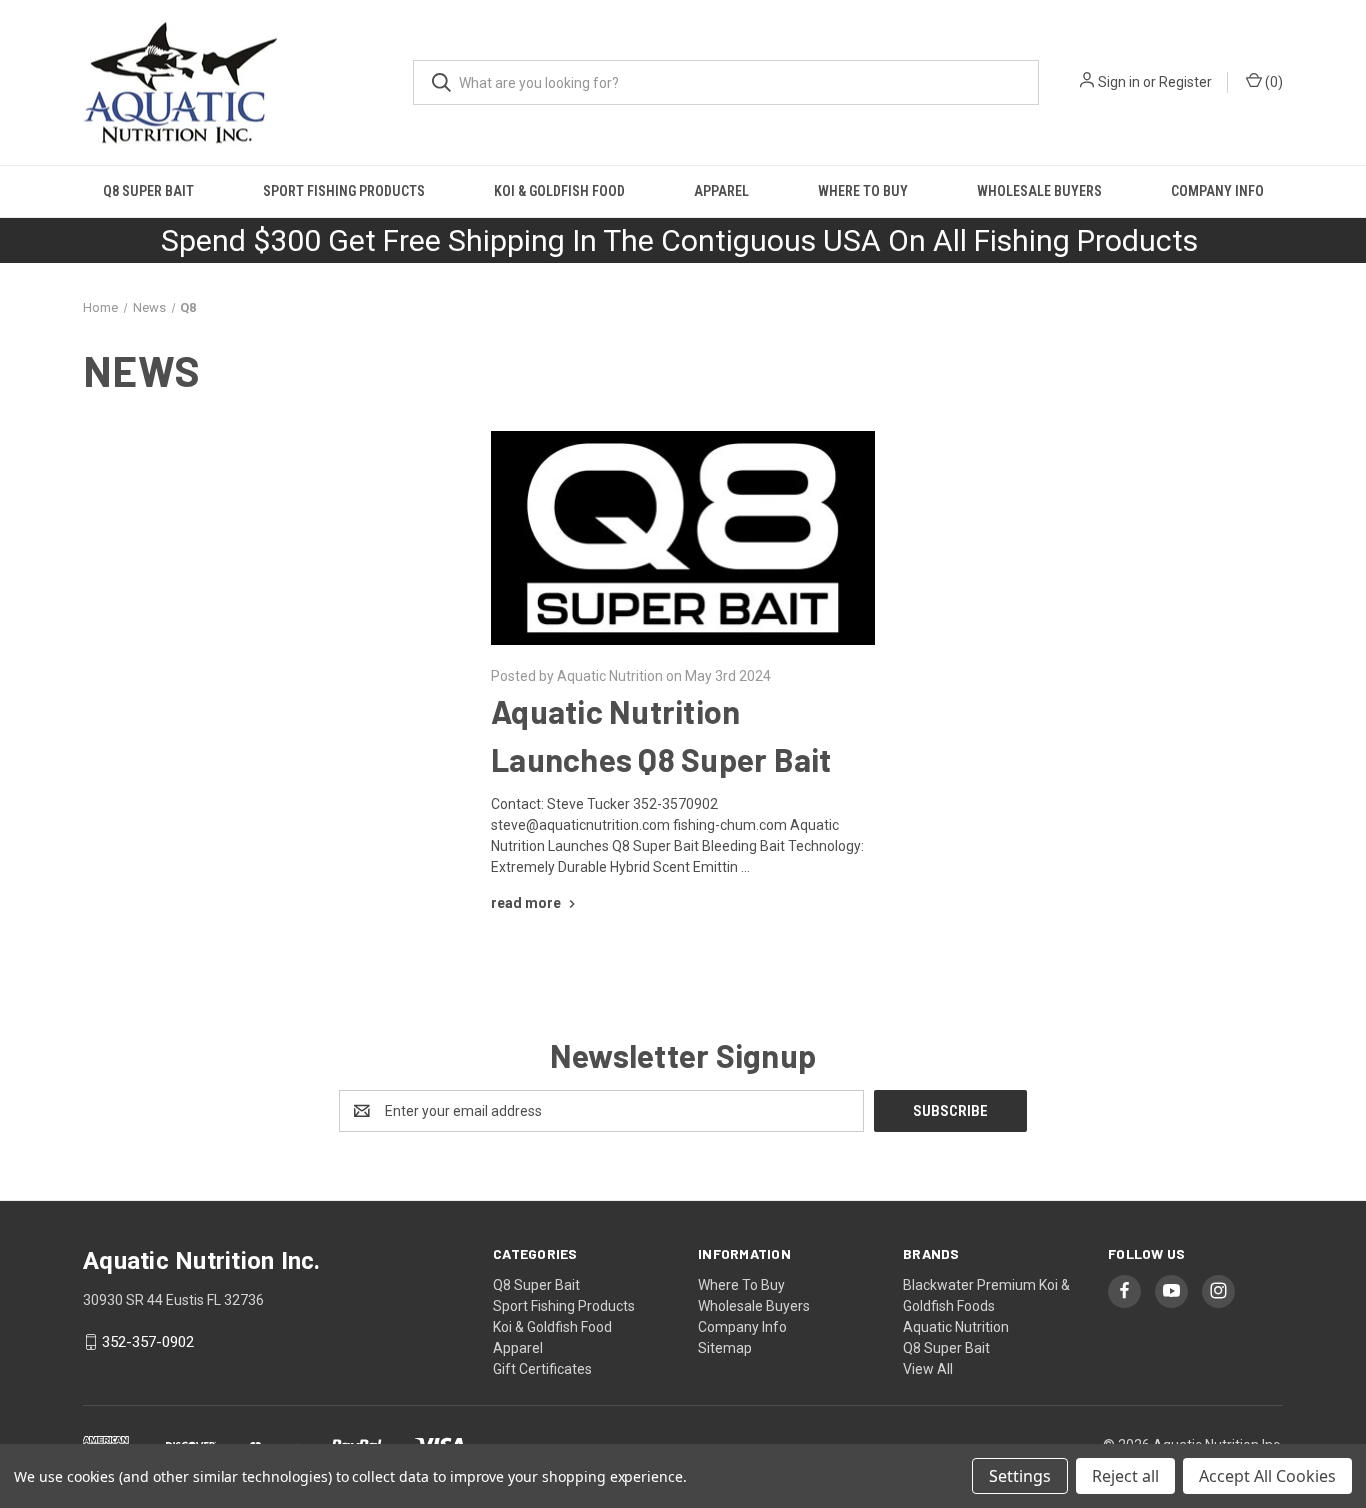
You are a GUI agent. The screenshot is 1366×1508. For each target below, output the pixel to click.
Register (1185, 82)
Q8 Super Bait (148, 191)
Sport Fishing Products (344, 191)
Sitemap (725, 1348)
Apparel (721, 191)
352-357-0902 (148, 1342)
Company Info (1217, 191)
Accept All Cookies (1267, 1476)
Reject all (1125, 1476)
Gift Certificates (542, 1369)
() (1272, 82)
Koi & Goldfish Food (559, 191)
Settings (1020, 1476)
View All (928, 1369)
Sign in (1119, 82)
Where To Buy (863, 191)
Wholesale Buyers (1039, 191)
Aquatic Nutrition (956, 1327)
